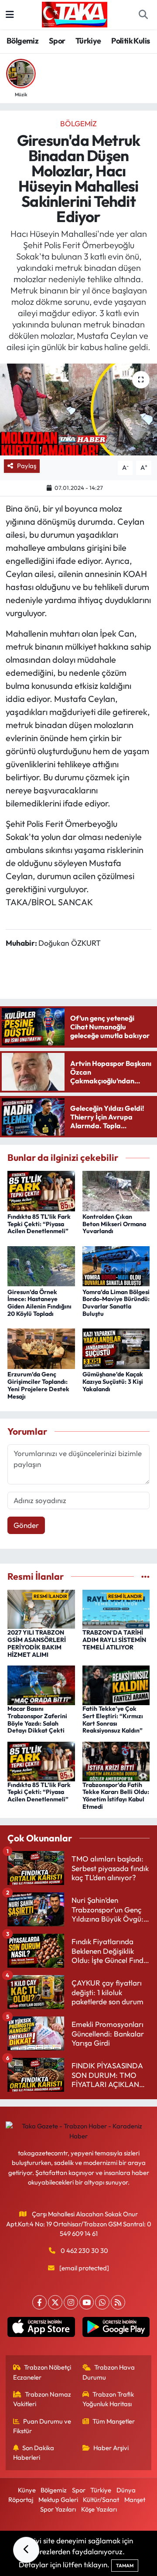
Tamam (125, 2566)
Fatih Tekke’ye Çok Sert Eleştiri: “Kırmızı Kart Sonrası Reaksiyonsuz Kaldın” (113, 1720)
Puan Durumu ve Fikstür (42, 2426)
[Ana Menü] (10, 15)
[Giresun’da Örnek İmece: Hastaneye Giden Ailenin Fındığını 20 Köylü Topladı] (41, 1265)
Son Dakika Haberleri (34, 2453)
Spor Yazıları (58, 2509)
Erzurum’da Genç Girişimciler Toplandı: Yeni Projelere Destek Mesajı (38, 1385)
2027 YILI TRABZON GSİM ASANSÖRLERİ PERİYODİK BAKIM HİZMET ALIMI (37, 1643)
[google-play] (116, 2329)
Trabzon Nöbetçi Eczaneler (42, 2372)
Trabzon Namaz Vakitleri (42, 2399)
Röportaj (21, 2500)
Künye (27, 2490)
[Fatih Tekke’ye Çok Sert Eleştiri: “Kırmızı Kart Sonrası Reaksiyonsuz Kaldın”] (116, 1684)
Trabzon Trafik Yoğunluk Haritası (108, 2399)
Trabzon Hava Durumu (109, 2372)
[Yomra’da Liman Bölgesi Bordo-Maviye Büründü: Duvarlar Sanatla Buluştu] (116, 1265)
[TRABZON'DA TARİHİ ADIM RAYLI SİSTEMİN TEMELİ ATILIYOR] (116, 1608)
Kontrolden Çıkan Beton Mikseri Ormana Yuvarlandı (114, 1224)
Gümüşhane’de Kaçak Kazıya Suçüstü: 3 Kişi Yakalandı (113, 1382)
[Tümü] (145, 1576)
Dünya (126, 2490)
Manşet (135, 2500)
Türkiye (88, 41)
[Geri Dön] (26, 2550)
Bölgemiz (22, 41)
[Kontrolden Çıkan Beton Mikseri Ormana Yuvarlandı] (116, 1190)
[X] (55, 2302)
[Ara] (143, 15)
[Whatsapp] (102, 2302)
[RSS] (118, 2302)
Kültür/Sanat (101, 2500)
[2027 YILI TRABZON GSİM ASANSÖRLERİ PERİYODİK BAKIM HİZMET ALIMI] (41, 1608)
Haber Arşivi (111, 2448)
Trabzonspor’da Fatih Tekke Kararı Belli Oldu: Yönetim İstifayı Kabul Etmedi (116, 1796)
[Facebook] (39, 2302)
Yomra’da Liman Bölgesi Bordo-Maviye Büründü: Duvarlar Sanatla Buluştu (116, 1303)
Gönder (26, 1525)
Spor (57, 41)
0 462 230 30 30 (84, 2251)
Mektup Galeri (58, 2500)
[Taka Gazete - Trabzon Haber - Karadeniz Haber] (75, 13)
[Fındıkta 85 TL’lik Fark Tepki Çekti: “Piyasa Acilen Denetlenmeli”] (41, 1190)
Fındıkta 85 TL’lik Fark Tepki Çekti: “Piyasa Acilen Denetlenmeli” (39, 1224)
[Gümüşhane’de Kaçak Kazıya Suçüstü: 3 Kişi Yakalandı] (116, 1348)
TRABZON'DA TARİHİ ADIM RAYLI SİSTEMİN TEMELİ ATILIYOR (114, 1640)
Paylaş (27, 466)
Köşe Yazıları (99, 2509)
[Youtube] (87, 2302)
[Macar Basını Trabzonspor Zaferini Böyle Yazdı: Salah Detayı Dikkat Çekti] (41, 1684)
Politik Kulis (130, 41)
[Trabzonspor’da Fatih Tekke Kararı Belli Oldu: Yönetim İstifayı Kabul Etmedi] (116, 1760)
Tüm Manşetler (114, 2421)
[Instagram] (71, 2302)
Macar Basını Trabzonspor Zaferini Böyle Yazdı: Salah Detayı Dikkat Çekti (37, 1720)
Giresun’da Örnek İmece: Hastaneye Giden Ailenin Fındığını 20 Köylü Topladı (39, 1303)
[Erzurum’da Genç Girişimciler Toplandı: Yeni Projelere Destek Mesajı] (41, 1348)
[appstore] (41, 2329)
